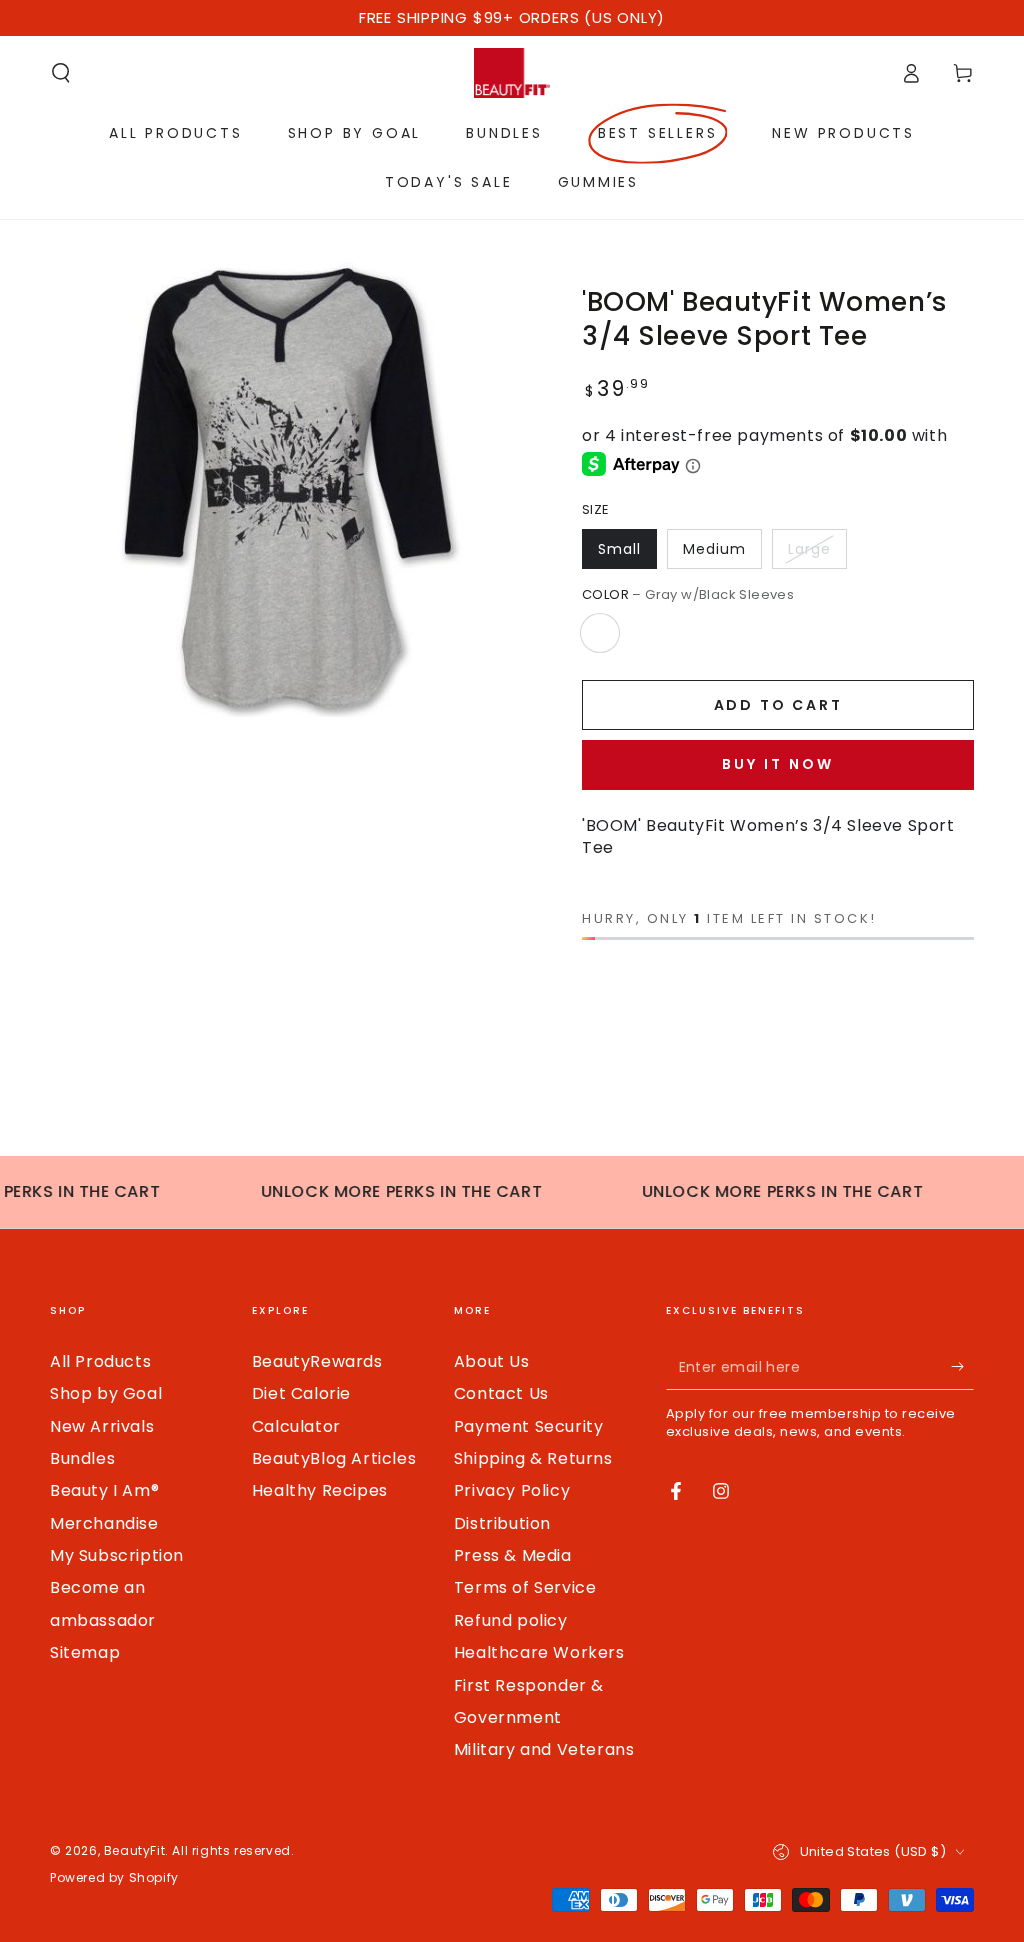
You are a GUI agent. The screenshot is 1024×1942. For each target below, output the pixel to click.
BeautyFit (134, 1850)
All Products (100, 1361)
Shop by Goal (106, 1393)
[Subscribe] (962, 1367)
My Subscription (117, 1555)
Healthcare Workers (539, 1652)
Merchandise (104, 1523)
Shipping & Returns (533, 1458)
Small (619, 549)
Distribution (502, 1523)
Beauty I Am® (104, 1490)
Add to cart (778, 705)
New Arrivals (102, 1426)
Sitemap (85, 1652)
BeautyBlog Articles (334, 1458)
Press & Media (513, 1555)
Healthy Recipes (320, 1490)
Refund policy (511, 1620)
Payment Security (529, 1426)
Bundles (82, 1458)
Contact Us (501, 1393)
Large (809, 549)
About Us (492, 1361)
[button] (61, 73)
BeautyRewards (317, 1361)
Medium (714, 549)
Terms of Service (525, 1587)
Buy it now (778, 764)
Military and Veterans (544, 1749)
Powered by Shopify (114, 1878)
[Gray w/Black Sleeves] (600, 633)
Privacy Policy (512, 1490)
